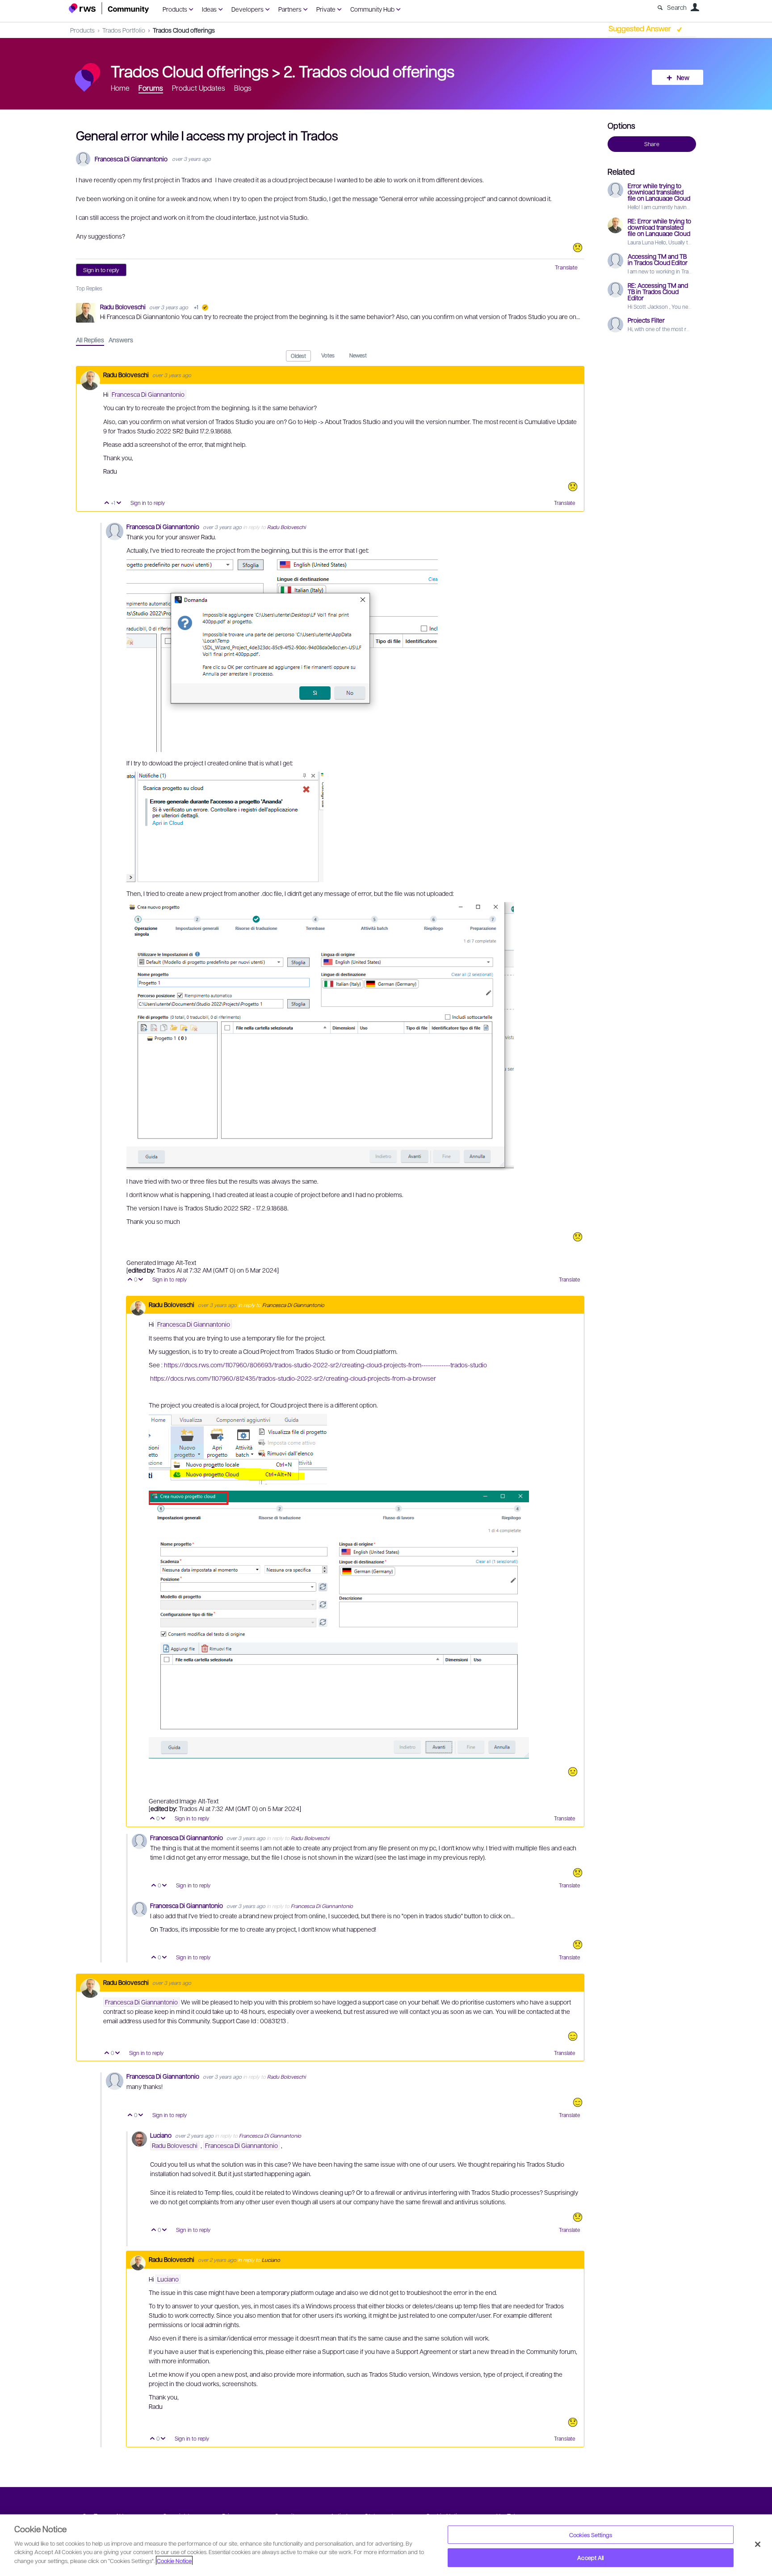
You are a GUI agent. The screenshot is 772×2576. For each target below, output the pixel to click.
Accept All (590, 2557)
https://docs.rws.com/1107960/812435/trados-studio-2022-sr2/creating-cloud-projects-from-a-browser (293, 1378)
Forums (151, 88)
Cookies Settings (591, 2535)
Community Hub (372, 9)
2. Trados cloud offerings (369, 71)
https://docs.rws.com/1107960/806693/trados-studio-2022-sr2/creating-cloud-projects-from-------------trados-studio (325, 1365)
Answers (121, 340)
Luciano (162, 2135)
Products (175, 9)
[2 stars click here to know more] (578, 2217)
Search (677, 7)
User (695, 7)
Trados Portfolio (124, 30)
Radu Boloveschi (124, 307)
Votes (328, 355)
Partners (290, 9)
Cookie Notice (174, 2561)
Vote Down (119, 503)
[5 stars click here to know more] (573, 2036)
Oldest (298, 356)
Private (326, 9)
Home (120, 88)
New (683, 77)
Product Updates (199, 88)
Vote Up (107, 503)
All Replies (90, 340)
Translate (566, 267)
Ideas (209, 9)
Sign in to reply (101, 270)
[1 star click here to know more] (578, 248)
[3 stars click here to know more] (573, 1772)
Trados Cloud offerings (184, 30)
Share (652, 144)
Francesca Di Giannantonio (131, 159)
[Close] (758, 2544)
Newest (358, 355)
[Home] (109, 8)
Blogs (243, 88)
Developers (248, 9)
